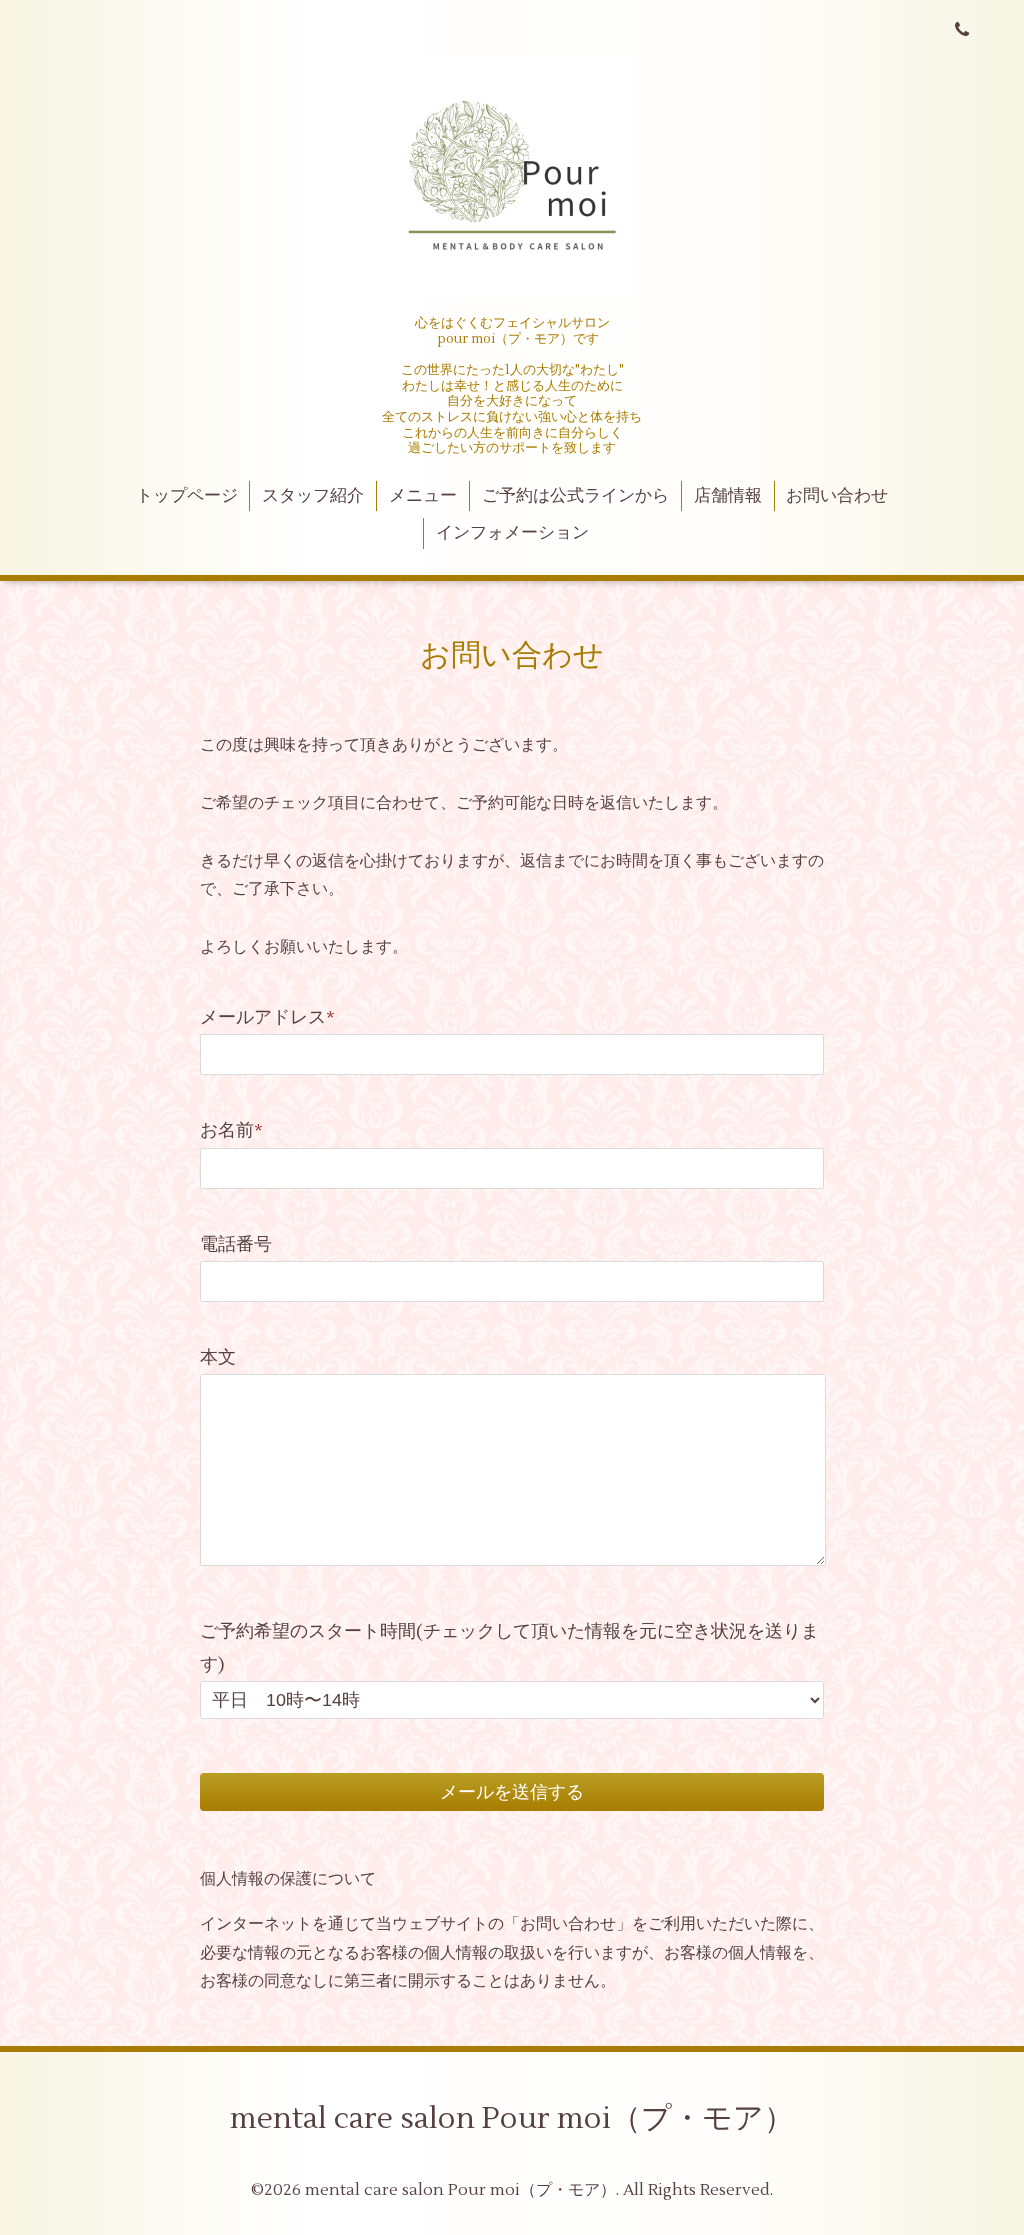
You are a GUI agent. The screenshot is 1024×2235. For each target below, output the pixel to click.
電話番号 (236, 1244)
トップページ (187, 496)
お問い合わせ (837, 496)
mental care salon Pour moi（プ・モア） (512, 2118)
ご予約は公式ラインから (575, 496)
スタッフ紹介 (313, 496)
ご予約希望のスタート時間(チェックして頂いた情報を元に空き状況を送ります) (509, 1647)
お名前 (231, 1130)
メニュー (423, 496)
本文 (218, 1357)
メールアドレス (267, 1017)
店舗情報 (728, 496)
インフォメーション (512, 533)
